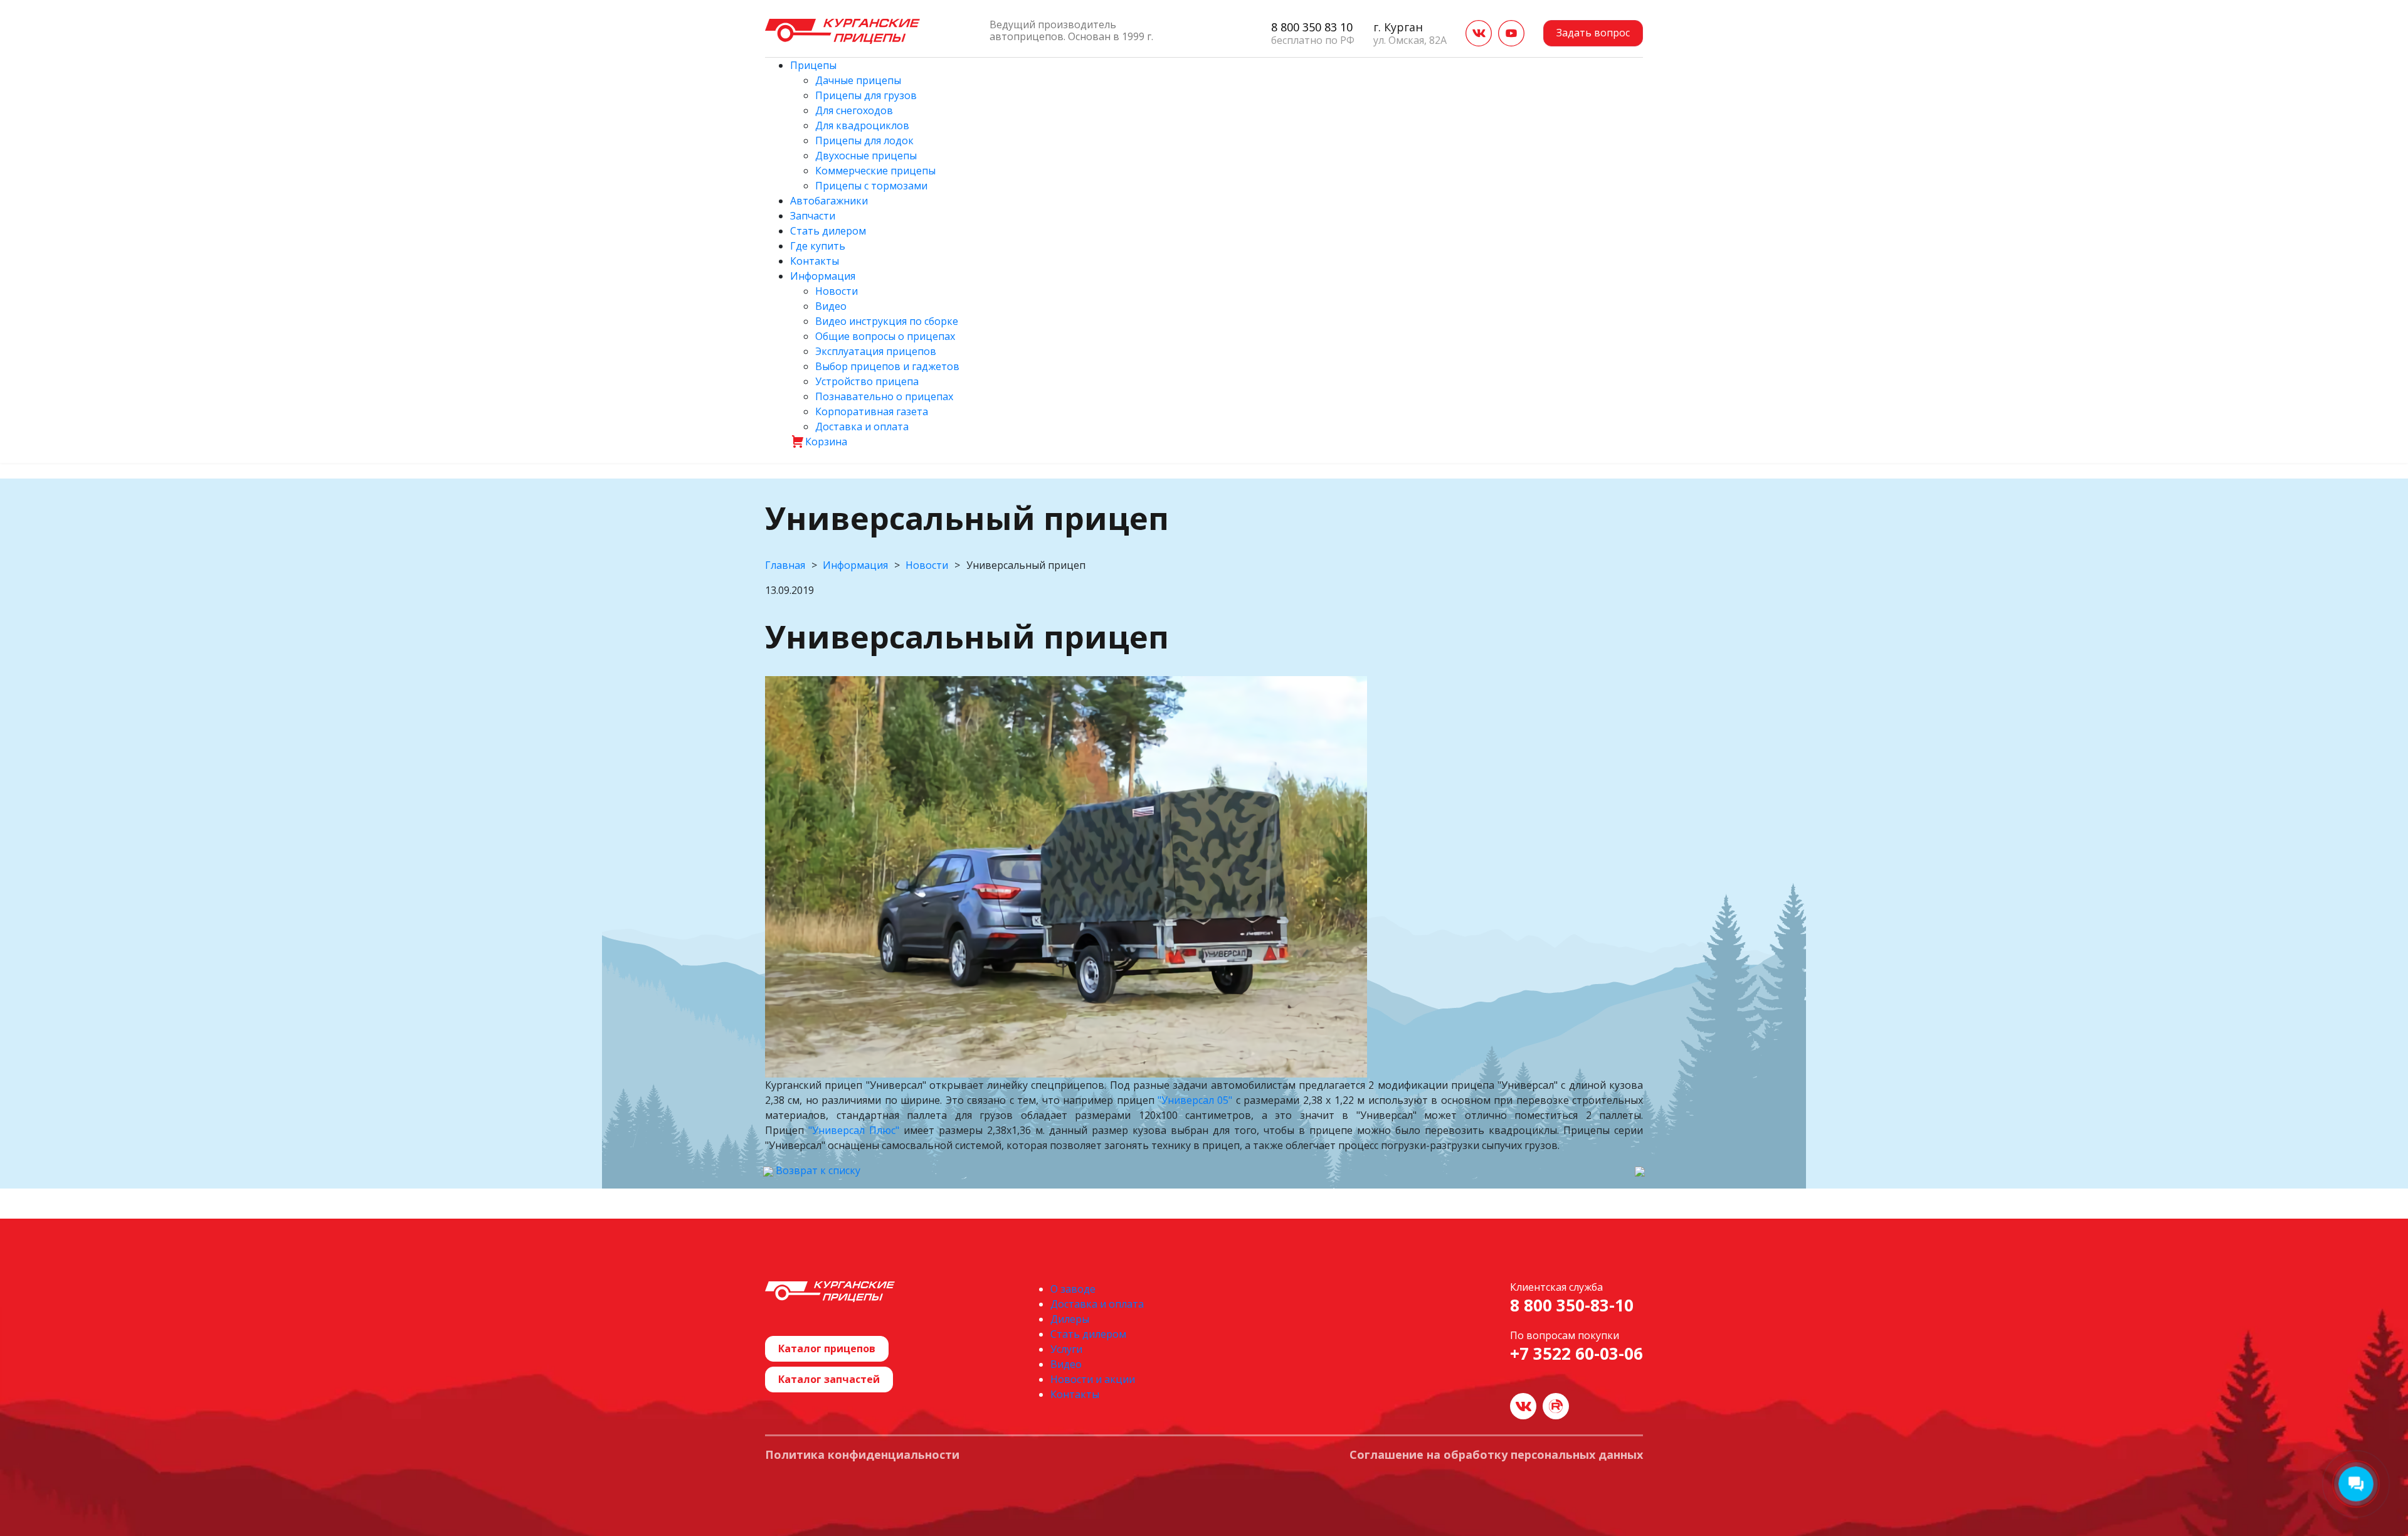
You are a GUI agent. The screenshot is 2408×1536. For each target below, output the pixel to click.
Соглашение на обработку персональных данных (1496, 1455)
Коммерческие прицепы (875, 171)
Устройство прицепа (867, 381)
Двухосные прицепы (866, 156)
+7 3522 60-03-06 (1576, 1354)
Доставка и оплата (862, 426)
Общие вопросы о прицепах (885, 336)
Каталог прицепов (827, 1348)
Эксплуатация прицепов (876, 351)
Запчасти (813, 216)
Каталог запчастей (829, 1379)
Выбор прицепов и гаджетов (887, 366)
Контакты (815, 261)
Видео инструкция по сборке (887, 321)
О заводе (1073, 1289)
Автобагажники (829, 201)
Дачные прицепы (858, 80)
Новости (837, 291)
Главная (785, 565)
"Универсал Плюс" (854, 1130)
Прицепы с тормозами (871, 186)
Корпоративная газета (872, 411)
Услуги (1066, 1349)
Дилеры (1070, 1319)
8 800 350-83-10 (1572, 1306)
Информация (823, 276)
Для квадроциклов (862, 125)
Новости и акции (1093, 1379)
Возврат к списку (817, 1170)
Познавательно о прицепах (884, 396)
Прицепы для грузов (866, 95)
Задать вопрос (1593, 33)
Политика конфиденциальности (862, 1455)
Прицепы (813, 65)
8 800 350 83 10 (1312, 27)
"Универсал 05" (1195, 1100)
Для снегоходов (854, 110)
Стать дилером (828, 231)
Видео (831, 306)
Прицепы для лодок (864, 140)
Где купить (818, 246)
